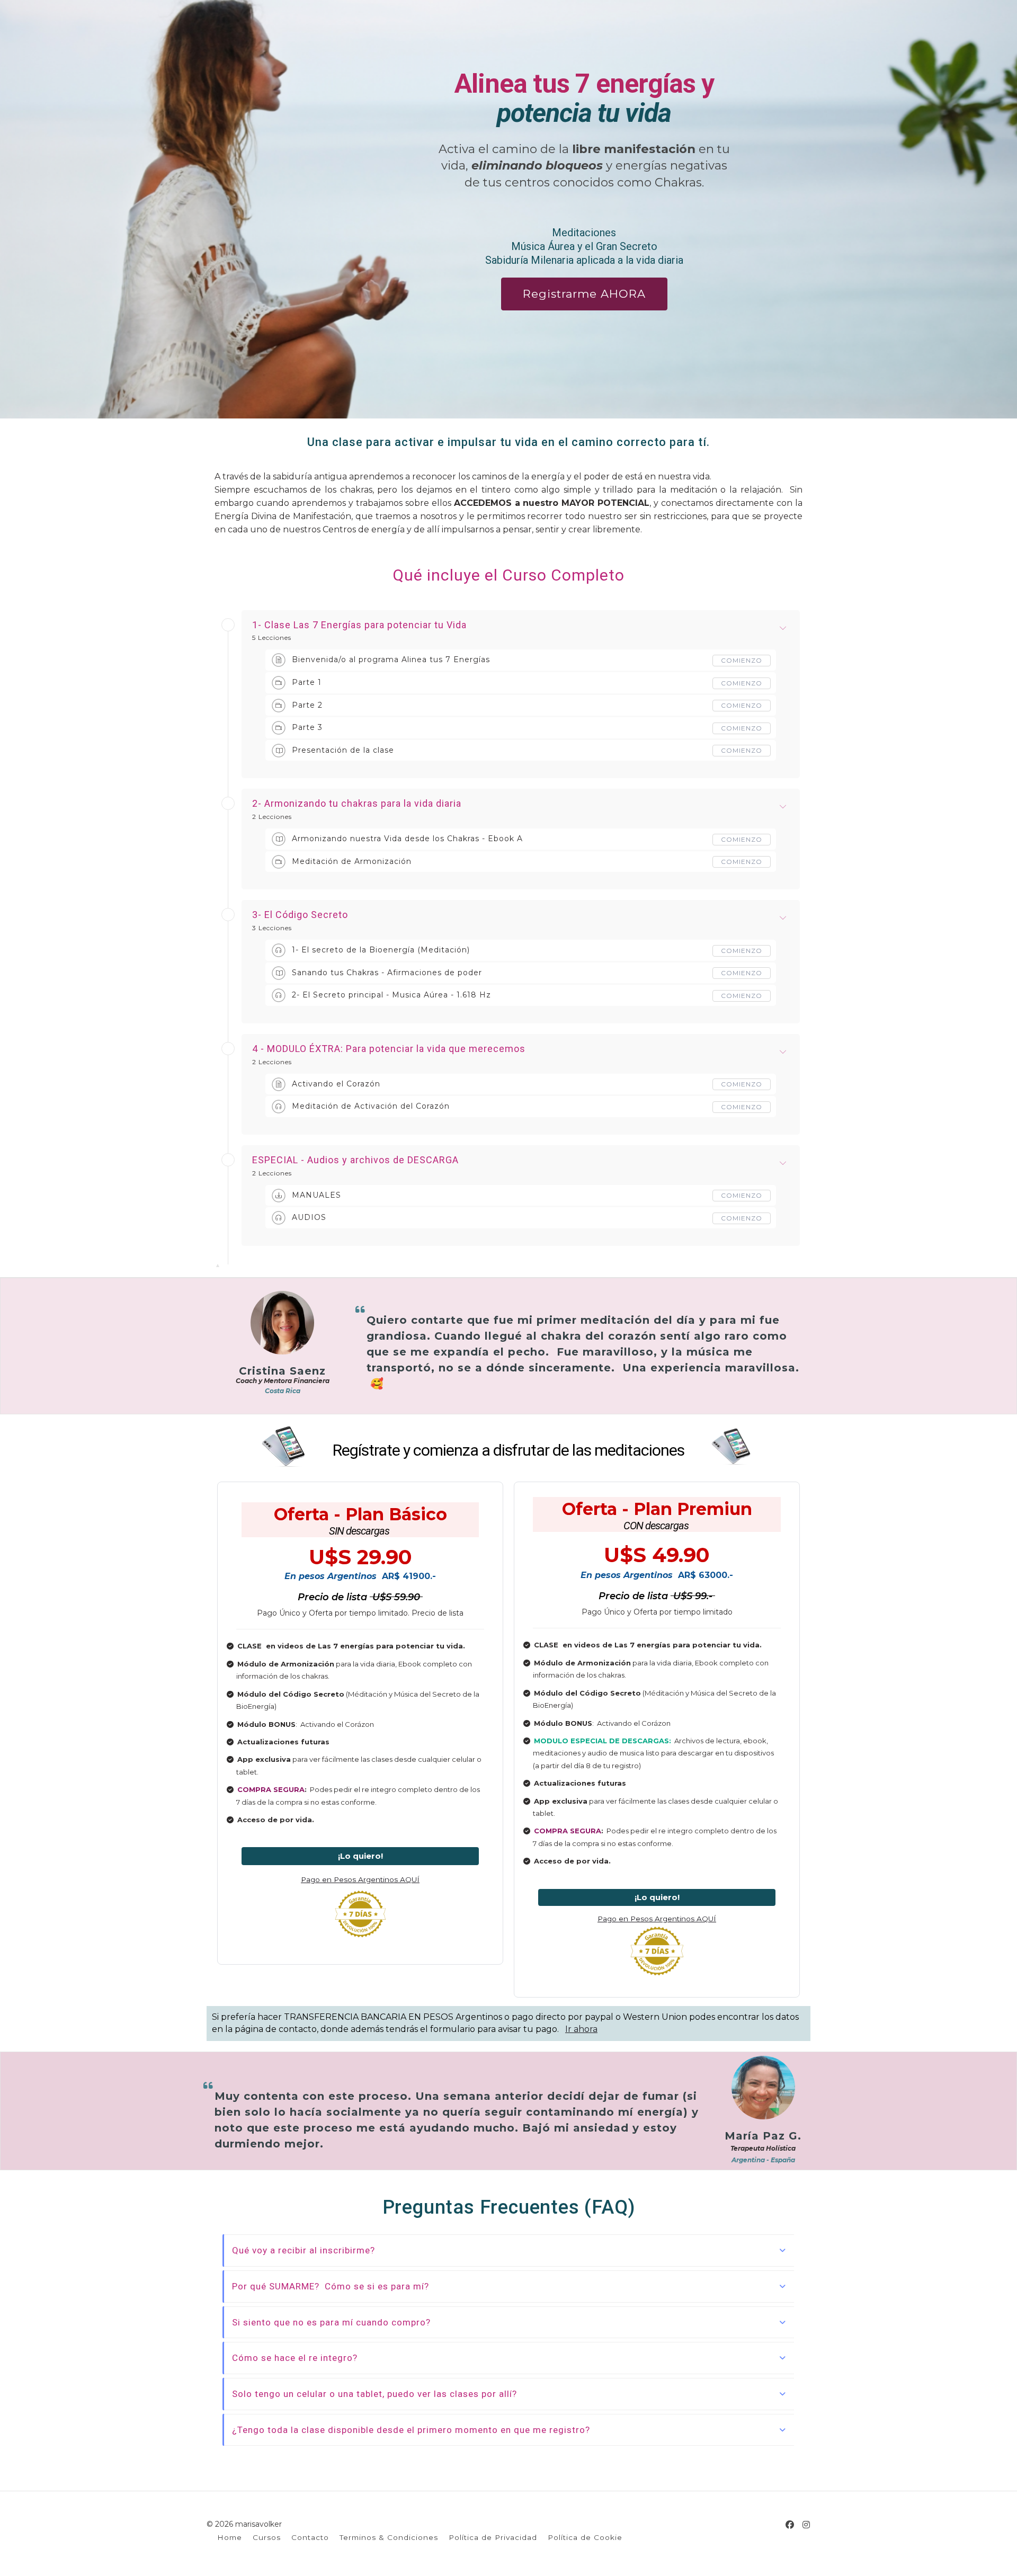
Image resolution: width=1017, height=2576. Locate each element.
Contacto (310, 2537)
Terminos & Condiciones (389, 2537)
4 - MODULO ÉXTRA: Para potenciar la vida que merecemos (389, 1049)
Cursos (267, 2537)
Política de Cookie (585, 2537)
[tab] (509, 2250)
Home (230, 2537)
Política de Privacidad (493, 2537)
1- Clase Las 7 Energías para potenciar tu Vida (359, 625)
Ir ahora (581, 2029)
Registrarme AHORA (584, 294)
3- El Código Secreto (300, 915)
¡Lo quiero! (360, 1856)
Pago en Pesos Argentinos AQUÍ (360, 1879)
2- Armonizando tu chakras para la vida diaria (357, 804)
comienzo (742, 660)
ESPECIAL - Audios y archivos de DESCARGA (355, 1160)
